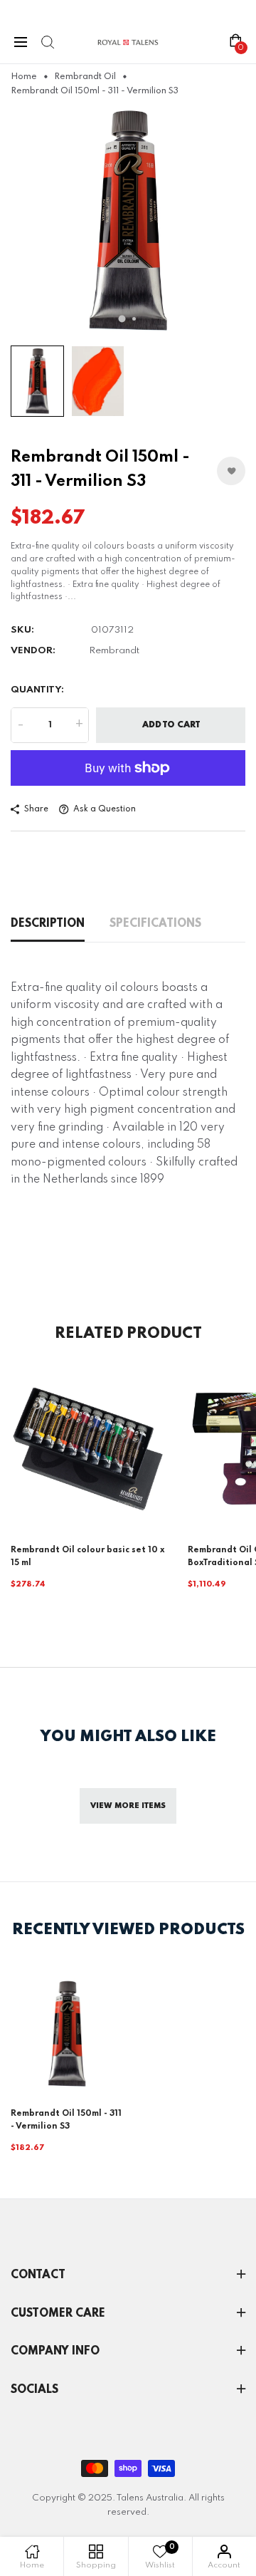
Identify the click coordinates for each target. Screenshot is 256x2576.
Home (24, 77)
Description (48, 924)
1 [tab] (122, 319)
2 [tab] (134, 319)
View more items (128, 1806)
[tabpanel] (128, 221)
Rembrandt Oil (85, 77)
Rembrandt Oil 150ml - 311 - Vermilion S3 (66, 2120)
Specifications (155, 924)
